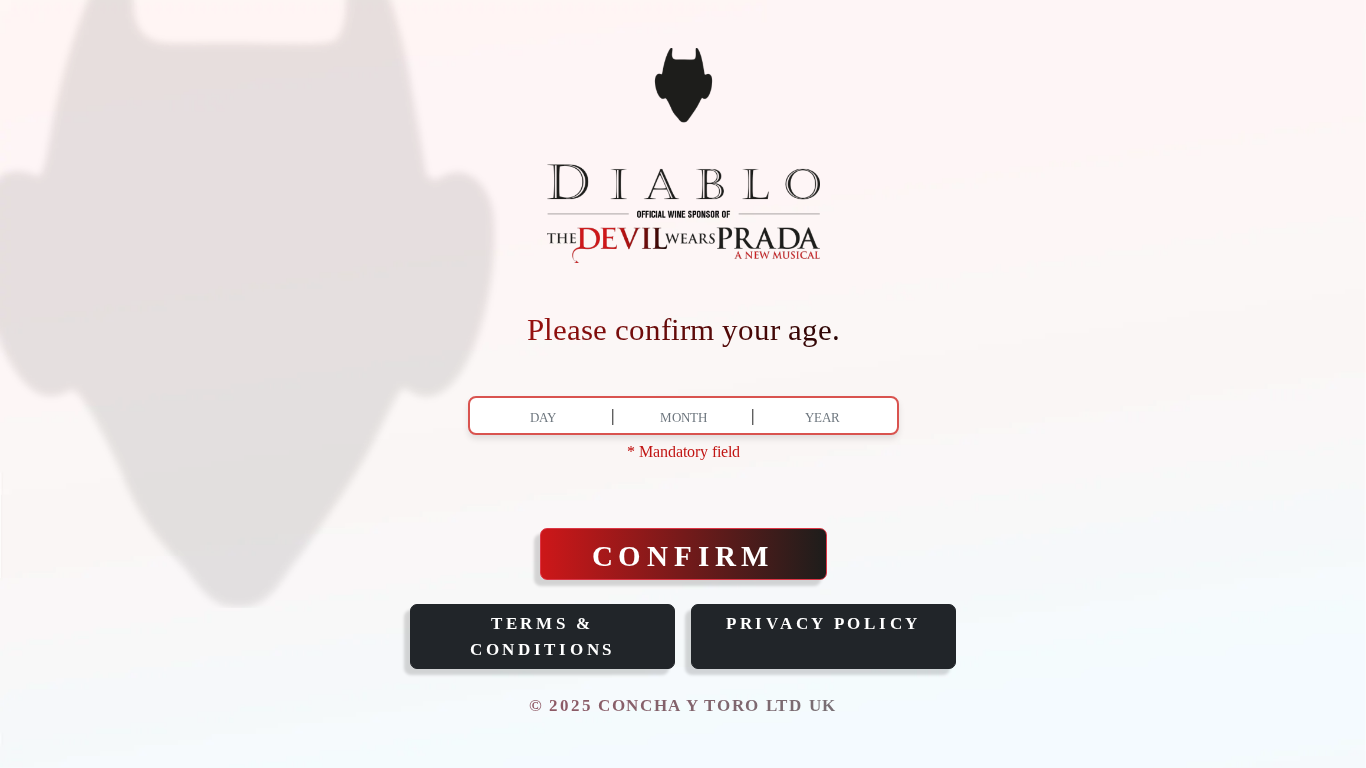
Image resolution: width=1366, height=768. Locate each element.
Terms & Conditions (542, 636)
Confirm (683, 556)
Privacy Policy (823, 623)
